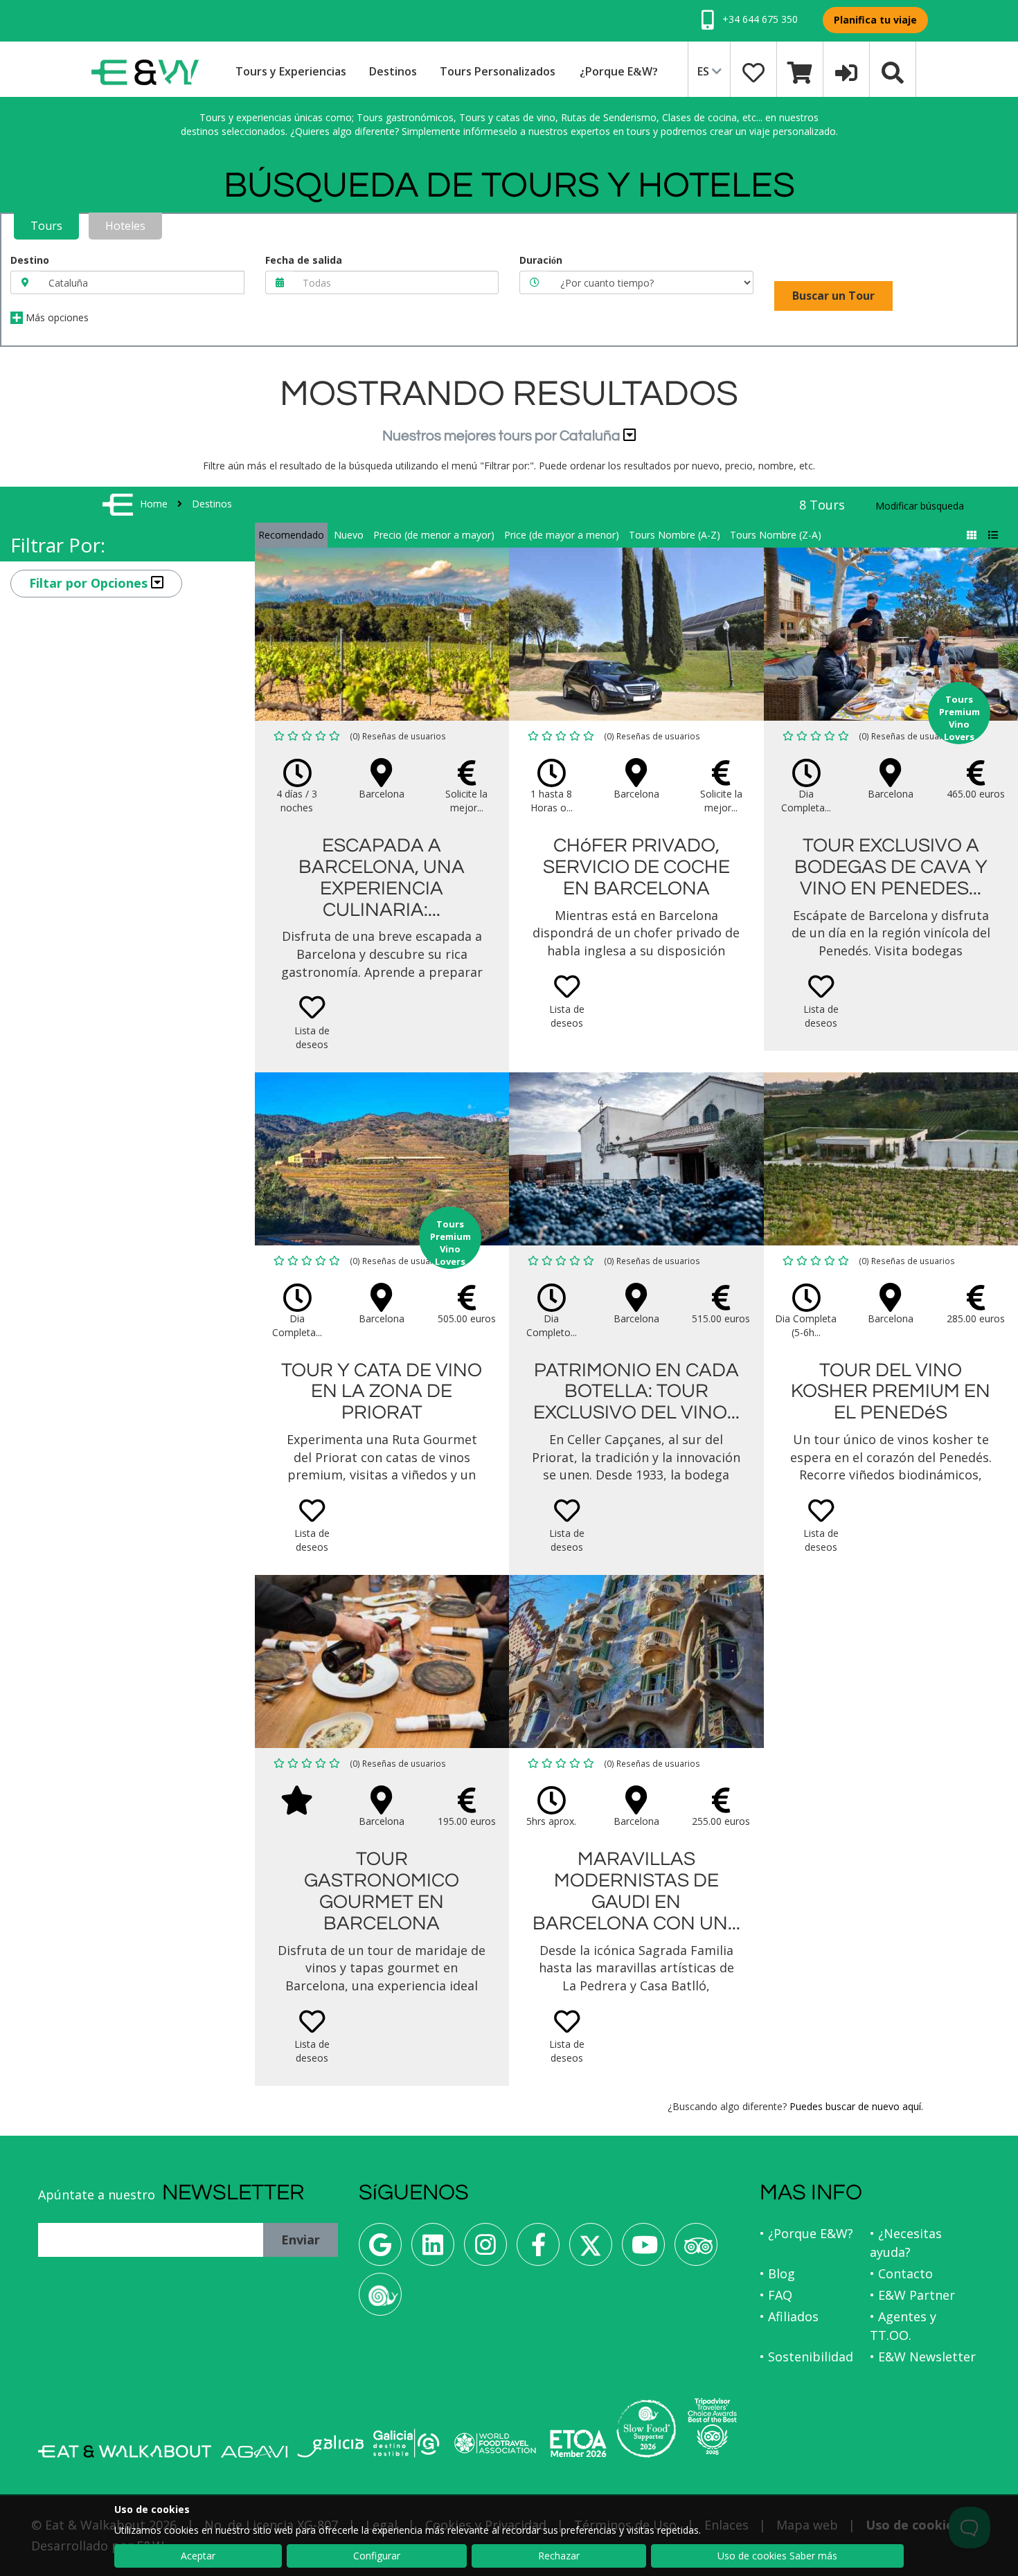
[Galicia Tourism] (330, 2446)
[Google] (380, 2250)
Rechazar (559, 2556)
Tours (46, 226)
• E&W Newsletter (923, 2357)
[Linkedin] (433, 2250)
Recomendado (291, 535)
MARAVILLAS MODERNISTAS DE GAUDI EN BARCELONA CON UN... (636, 1891)
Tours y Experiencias (291, 71)
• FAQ (776, 2295)
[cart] (800, 71)
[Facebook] (538, 2250)
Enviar (301, 2240)
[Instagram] (485, 2250)
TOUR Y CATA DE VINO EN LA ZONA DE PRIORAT (382, 1392)
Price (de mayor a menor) (562, 535)
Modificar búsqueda (920, 506)
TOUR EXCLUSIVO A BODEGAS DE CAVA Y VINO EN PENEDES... (891, 867)
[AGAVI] (254, 2452)
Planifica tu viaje (875, 20)
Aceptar (198, 2556)
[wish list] (753, 71)
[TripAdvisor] (696, 2250)
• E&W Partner (912, 2295)
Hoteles (125, 226)
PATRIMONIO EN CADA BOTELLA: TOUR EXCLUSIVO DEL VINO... (636, 1392)
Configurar (377, 2556)
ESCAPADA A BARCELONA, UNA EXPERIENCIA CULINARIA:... (382, 877)
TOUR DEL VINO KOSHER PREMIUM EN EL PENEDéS (891, 1392)
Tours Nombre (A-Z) (675, 535)
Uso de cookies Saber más (777, 2556)
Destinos (393, 71)
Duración (541, 260)
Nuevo (349, 535)
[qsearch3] (893, 71)
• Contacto (901, 2273)
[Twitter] (591, 2250)
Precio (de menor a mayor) (434, 535)
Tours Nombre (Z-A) (776, 535)
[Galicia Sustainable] (407, 2443)
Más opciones (56, 317)
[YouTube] (643, 2250)
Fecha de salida (304, 260)
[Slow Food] (380, 2299)
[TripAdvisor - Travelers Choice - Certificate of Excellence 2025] (712, 2426)
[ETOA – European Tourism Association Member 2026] (578, 2443)
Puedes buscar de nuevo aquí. (856, 2106)
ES (705, 71)
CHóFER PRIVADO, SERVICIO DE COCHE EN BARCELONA (636, 867)
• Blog (777, 2273)
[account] (846, 71)
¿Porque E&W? (619, 71)
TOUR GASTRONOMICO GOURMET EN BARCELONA (382, 1891)
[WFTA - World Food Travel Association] (495, 2443)
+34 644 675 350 (759, 19)
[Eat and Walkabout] (125, 2451)
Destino (30, 260)
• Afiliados (789, 2316)
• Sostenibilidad (806, 2357)
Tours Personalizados (498, 71)
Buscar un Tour (833, 296)
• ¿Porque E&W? (806, 2233)
